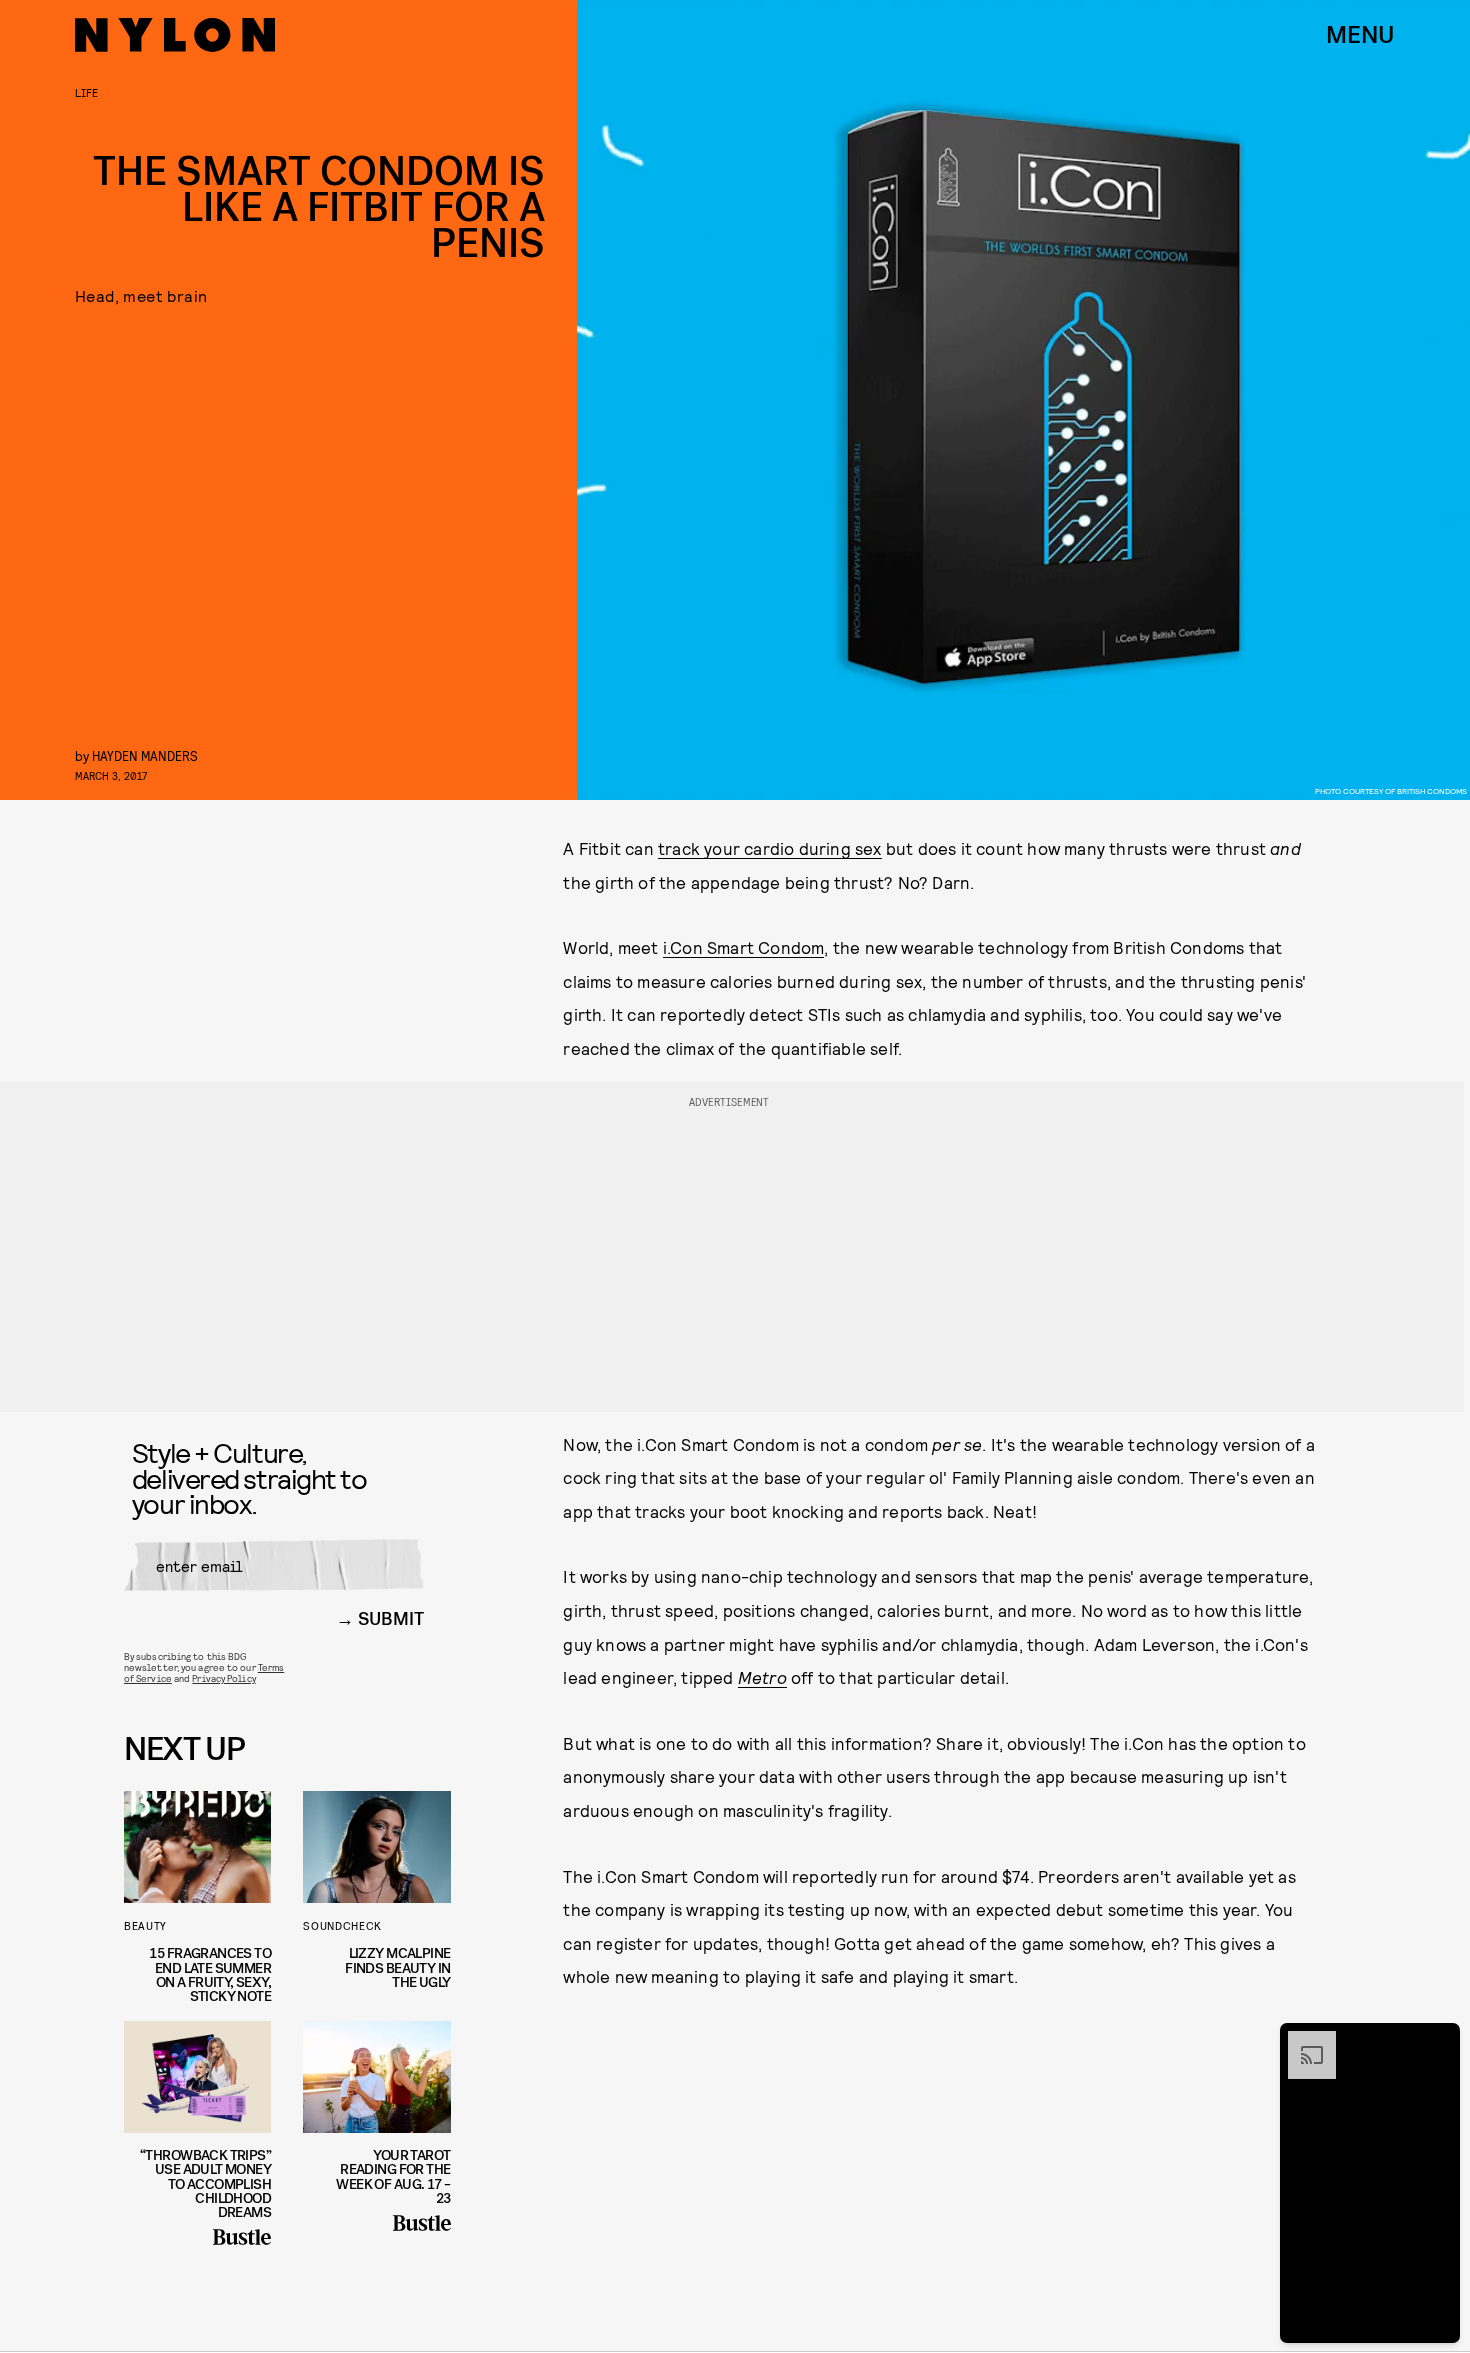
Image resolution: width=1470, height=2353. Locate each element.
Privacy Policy (223, 1678)
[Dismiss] (1438, 2041)
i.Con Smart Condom (744, 947)
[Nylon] (175, 35)
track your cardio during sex (770, 848)
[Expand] (1302, 2041)
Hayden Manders (145, 755)
